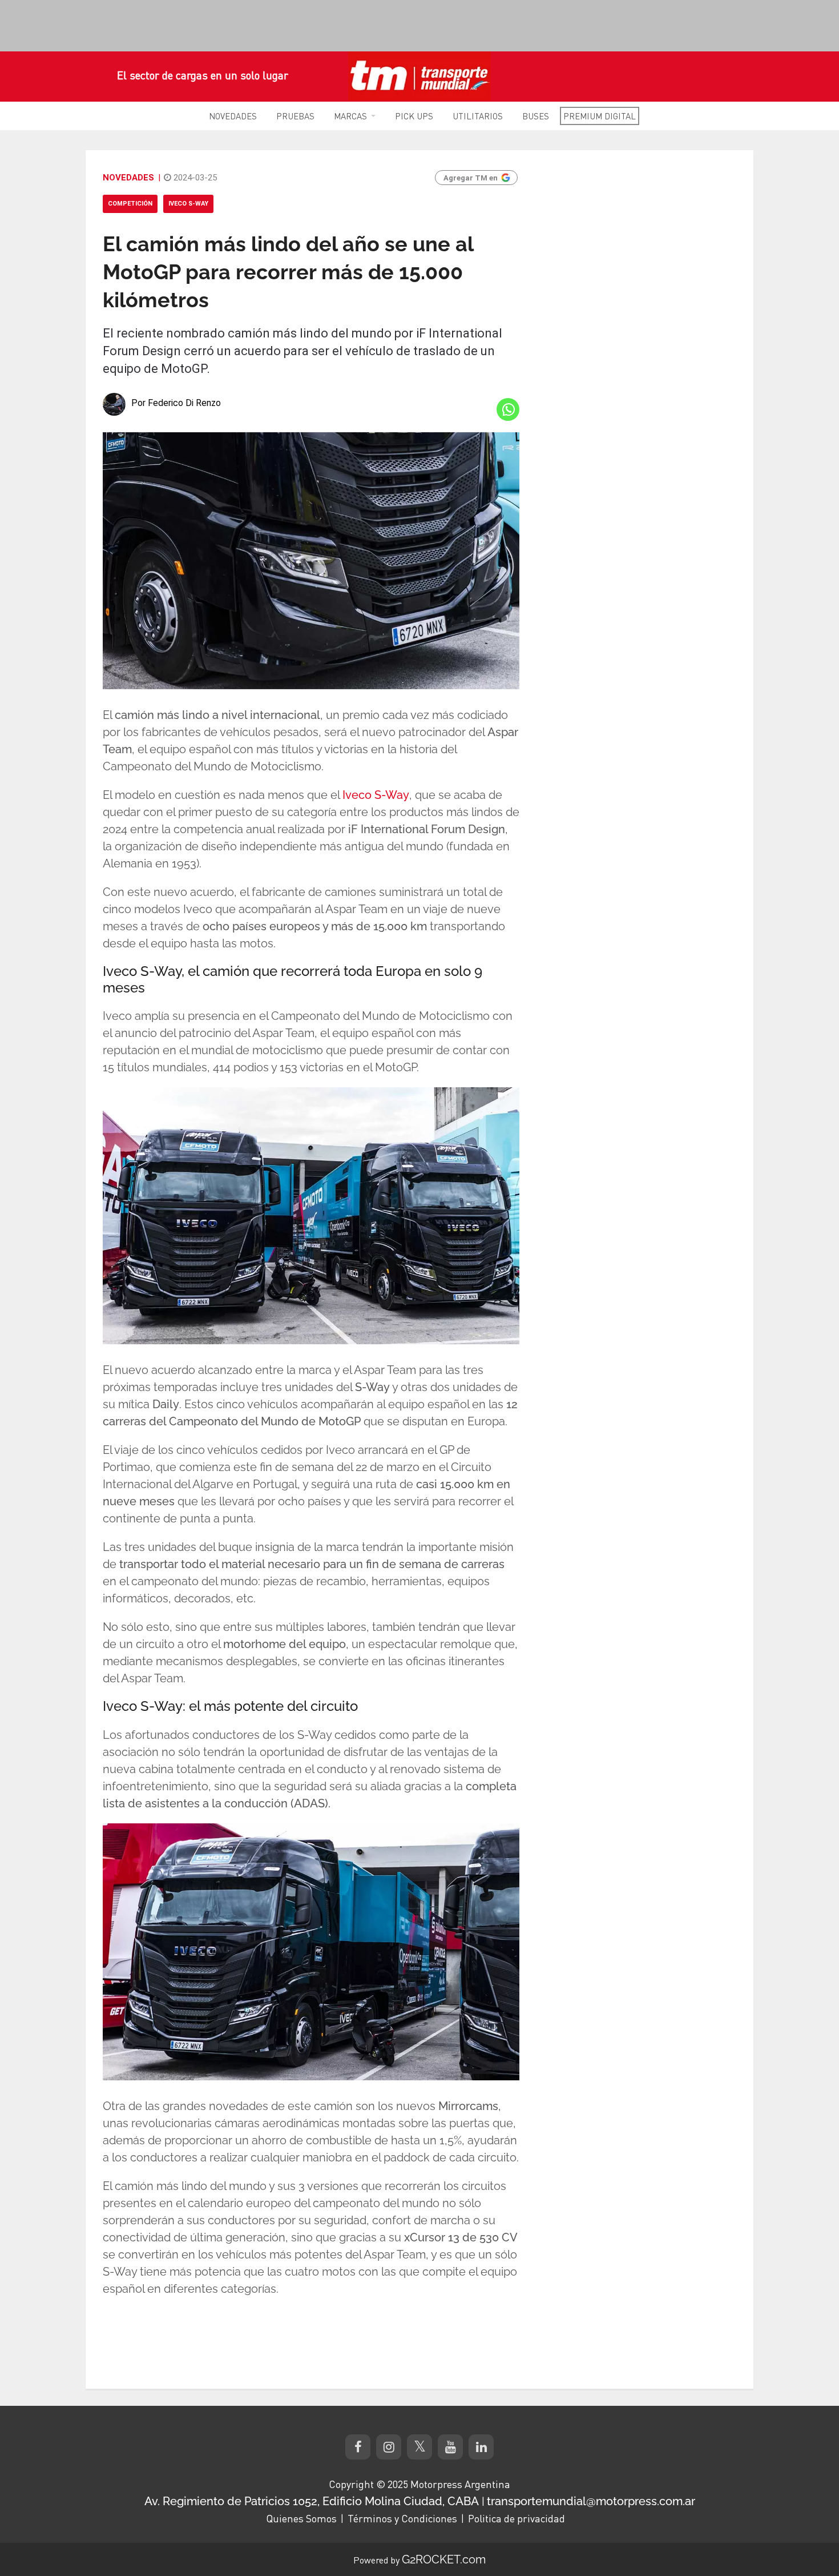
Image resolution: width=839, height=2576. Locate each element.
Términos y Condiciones (402, 2518)
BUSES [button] (536, 116)
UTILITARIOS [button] (478, 116)
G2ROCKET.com (444, 2559)
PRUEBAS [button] (295, 116)
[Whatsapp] (508, 409)
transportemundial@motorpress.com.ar (591, 2501)
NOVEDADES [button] (233, 116)
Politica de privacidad (517, 2518)
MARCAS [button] (350, 116)
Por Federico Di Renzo (176, 403)
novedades (128, 178)
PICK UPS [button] (414, 116)
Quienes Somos (301, 2518)
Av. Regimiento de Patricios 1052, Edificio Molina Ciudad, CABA (312, 2501)
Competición (130, 204)
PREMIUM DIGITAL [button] (600, 116)
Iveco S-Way (188, 204)
